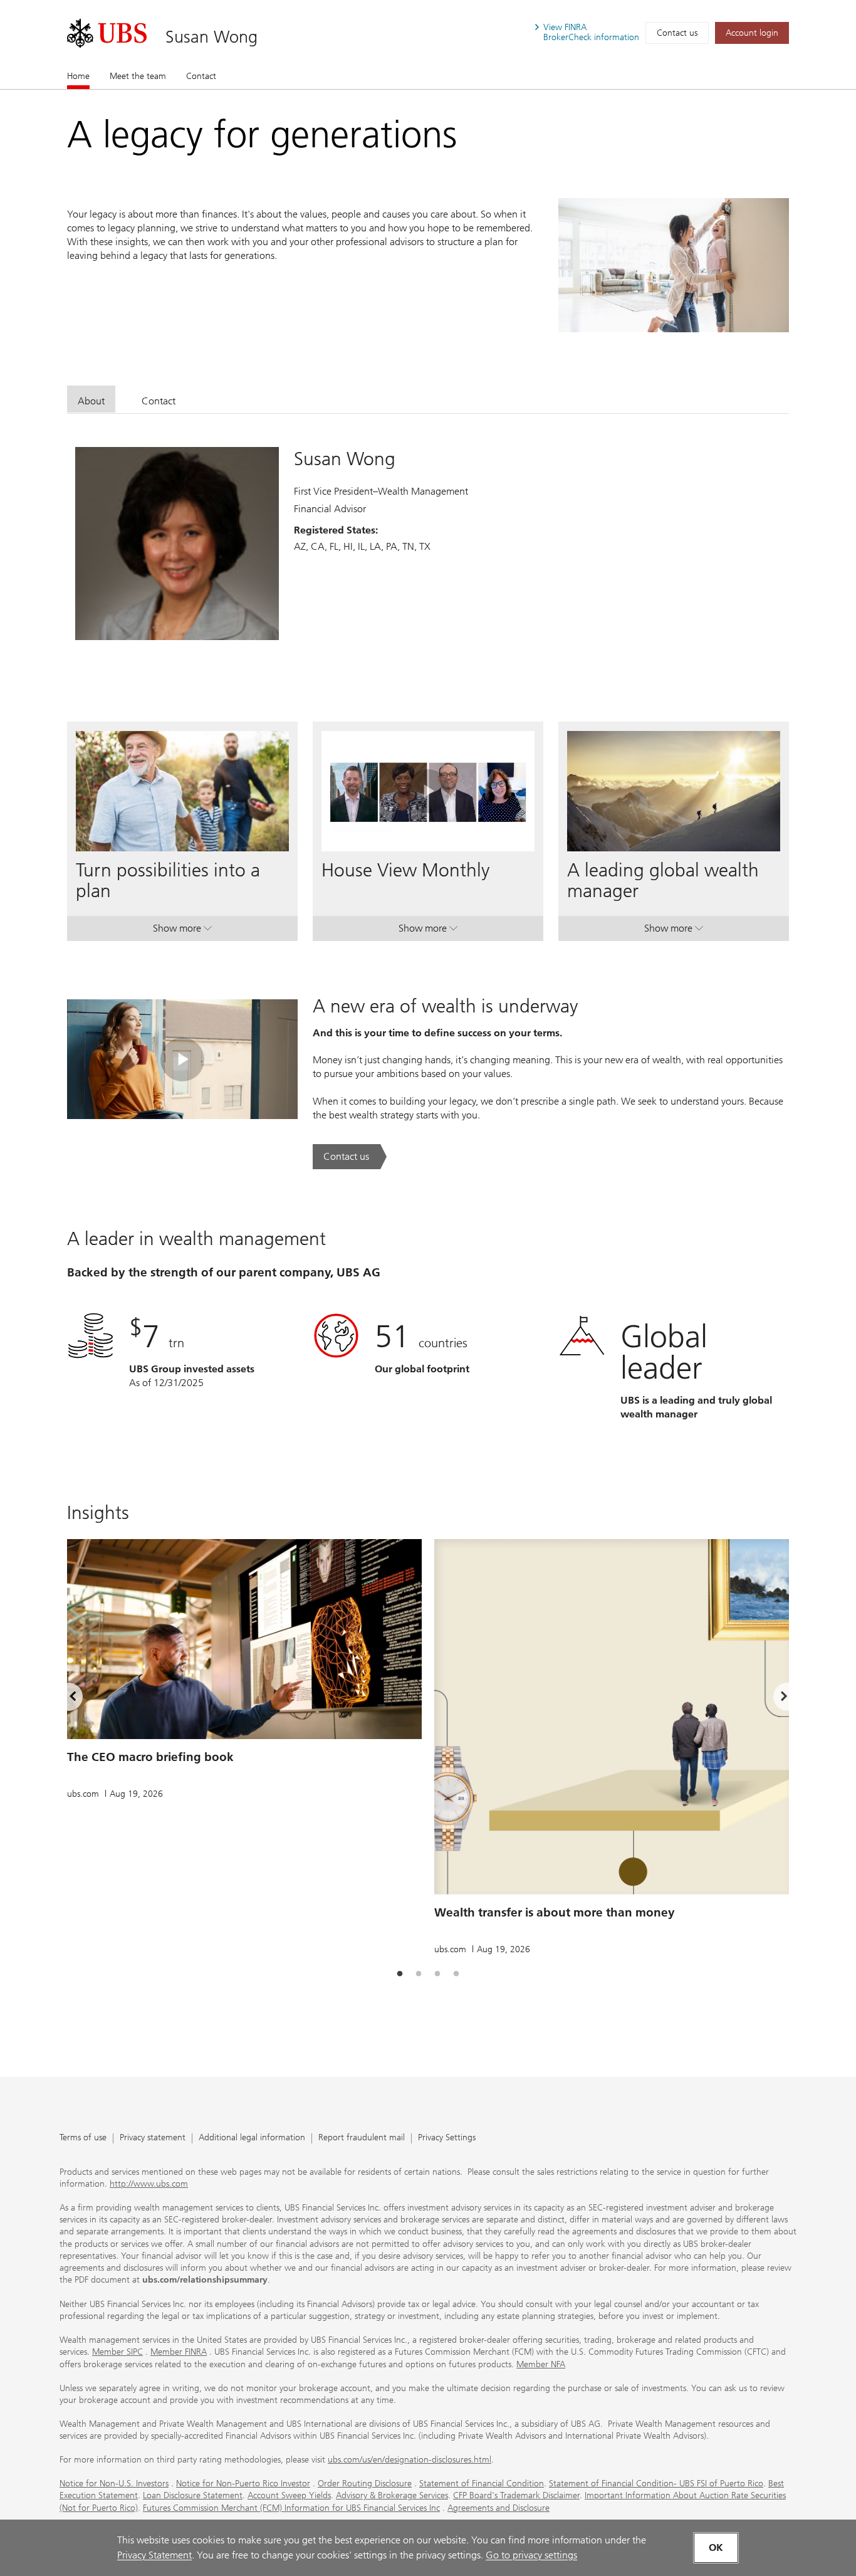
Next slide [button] (773, 1698)
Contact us (677, 33)
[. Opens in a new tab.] (107, 33)
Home (78, 76)
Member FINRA (179, 2352)
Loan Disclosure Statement (193, 2495)
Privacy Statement (154, 2555)
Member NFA (541, 2364)
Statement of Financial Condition (482, 2484)
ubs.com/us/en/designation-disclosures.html (410, 2460)
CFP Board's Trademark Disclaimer (516, 2495)
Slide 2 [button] (419, 1974)
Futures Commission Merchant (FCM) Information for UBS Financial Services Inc (291, 2508)
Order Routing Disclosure (365, 2484)
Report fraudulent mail (362, 2138)
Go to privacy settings (531, 2555)
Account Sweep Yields (289, 2495)
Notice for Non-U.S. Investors (114, 2484)
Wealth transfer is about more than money (555, 1912)
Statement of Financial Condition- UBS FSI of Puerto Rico (656, 2484)
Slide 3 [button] (437, 1974)
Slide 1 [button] (400, 1974)
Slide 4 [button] (456, 1974)
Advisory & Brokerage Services (392, 2495)
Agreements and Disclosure (498, 2508)
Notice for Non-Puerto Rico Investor (243, 2484)
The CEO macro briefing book (150, 1757)
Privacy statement (153, 2138)
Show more (182, 931)
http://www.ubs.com (149, 2184)
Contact (201, 76)
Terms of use (83, 2138)
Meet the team (138, 76)
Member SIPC (117, 2352)
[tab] (91, 399)
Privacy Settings (447, 2138)
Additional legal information (252, 2138)
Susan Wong (211, 37)
